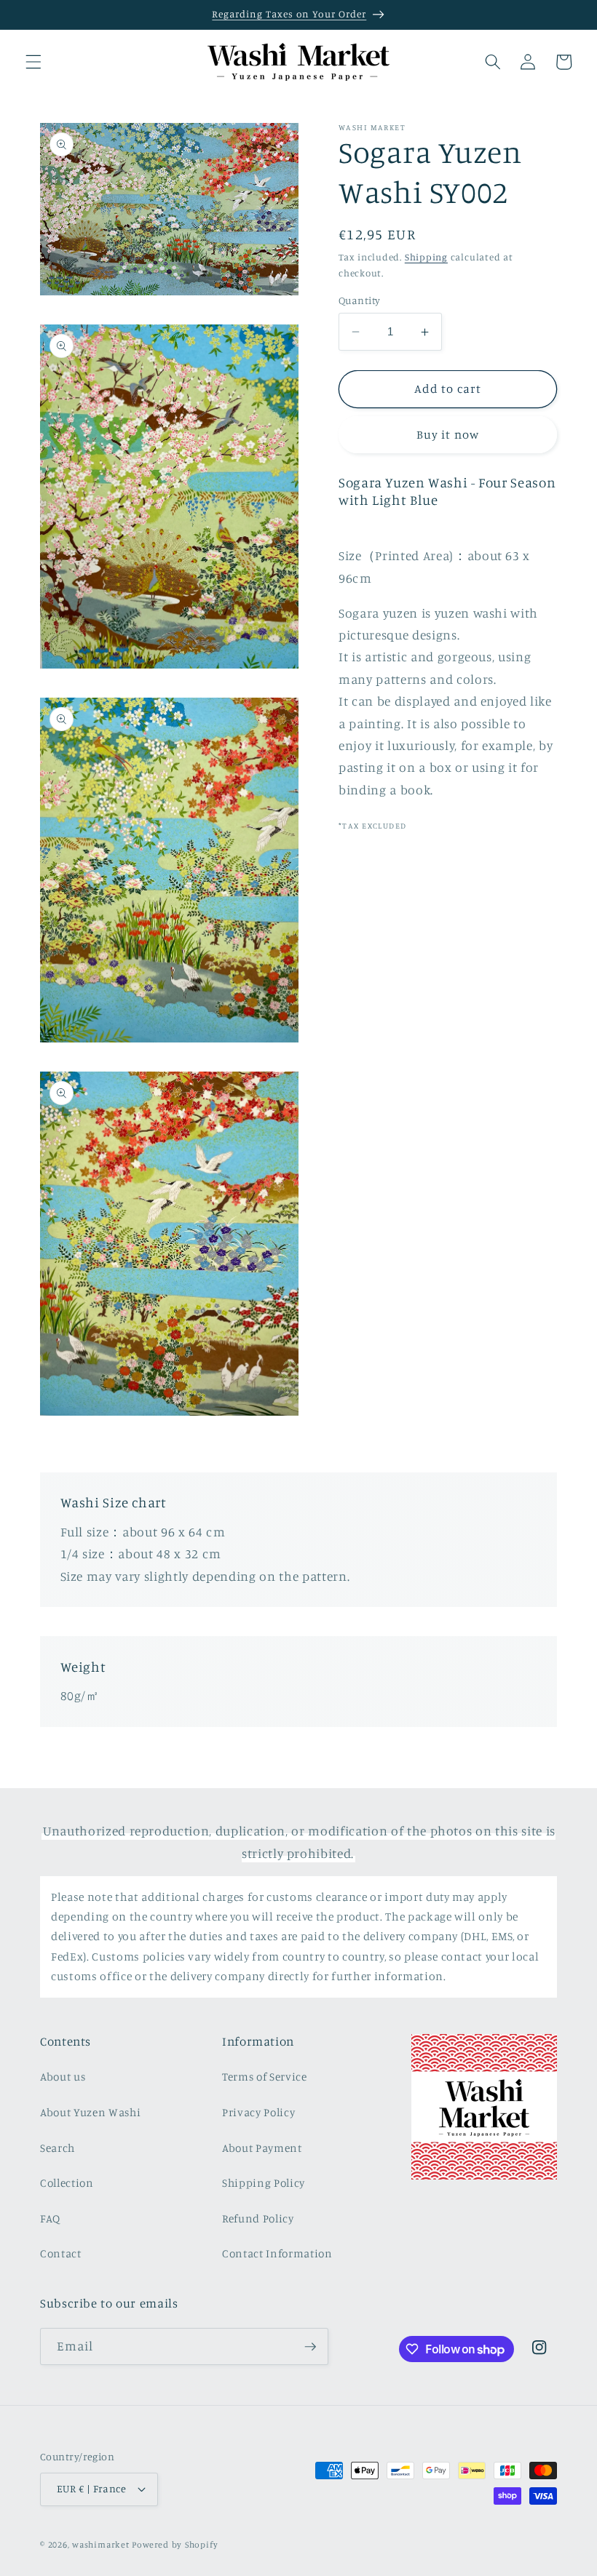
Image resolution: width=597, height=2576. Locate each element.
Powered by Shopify (175, 2544)
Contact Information (277, 2253)
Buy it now (448, 434)
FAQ (50, 2218)
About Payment (262, 2148)
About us (63, 2077)
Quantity (360, 300)
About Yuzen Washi (90, 2112)
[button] (33, 62)
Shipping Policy (264, 2183)
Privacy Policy (258, 2112)
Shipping (426, 257)
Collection (67, 2183)
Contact (61, 2253)
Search (58, 2148)
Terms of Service (265, 2077)
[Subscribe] (310, 2347)
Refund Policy (258, 2218)
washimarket (100, 2544)
